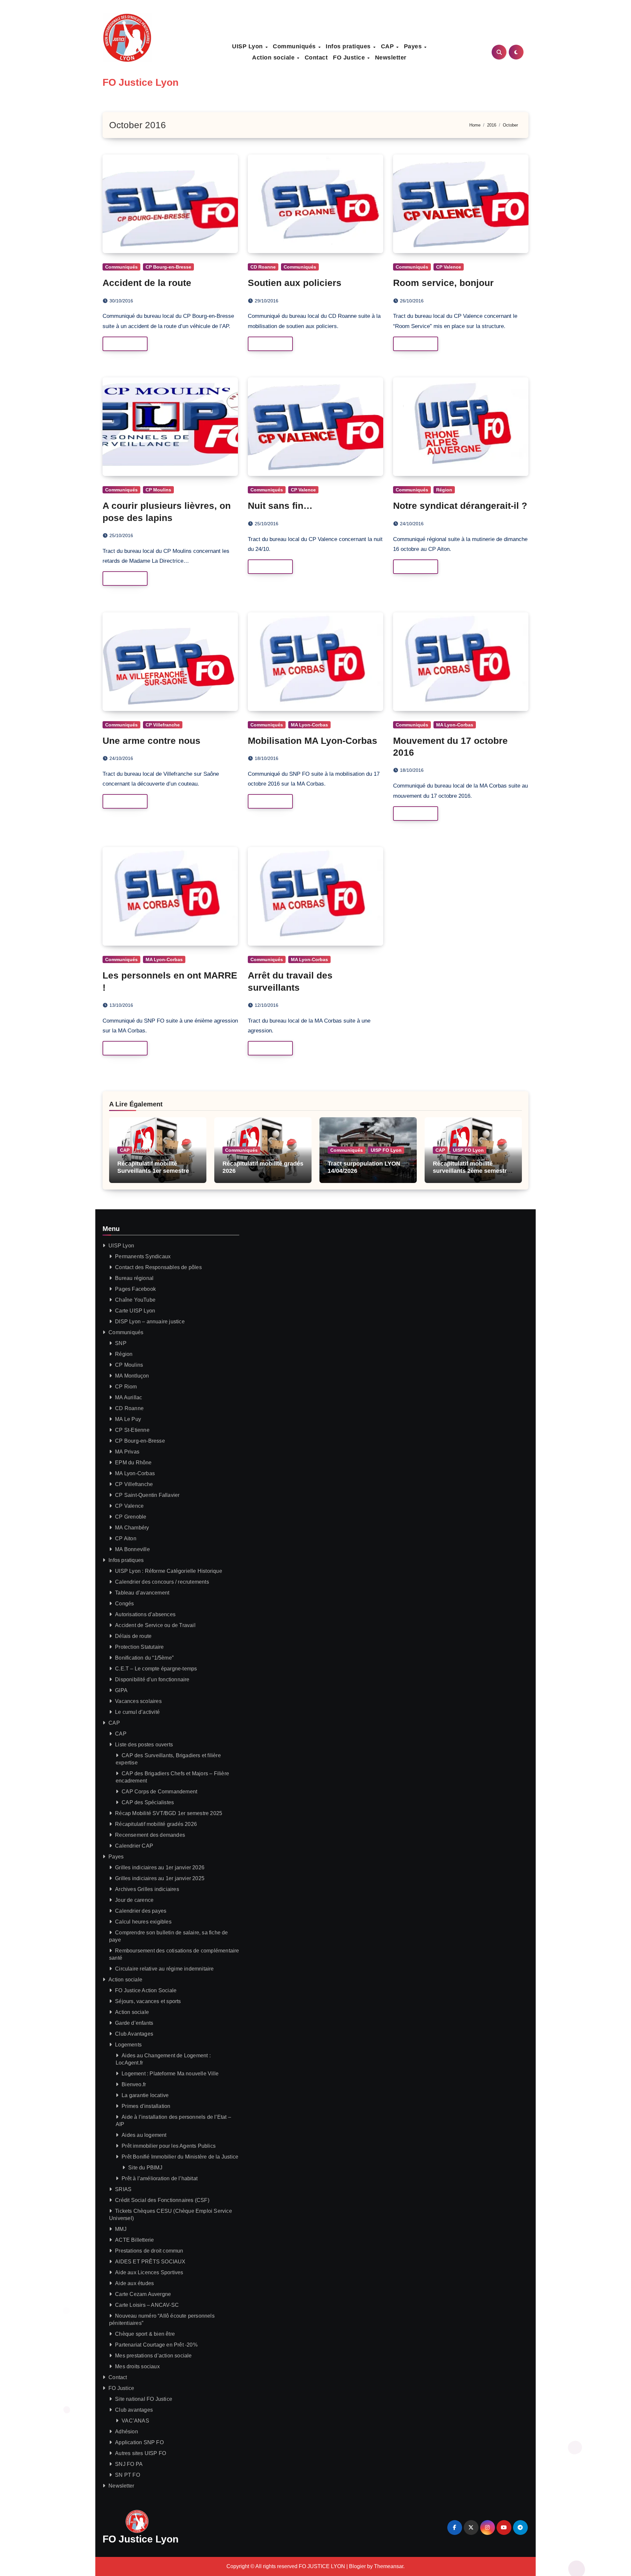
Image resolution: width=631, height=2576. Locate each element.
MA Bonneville (132, 1549)
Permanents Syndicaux (143, 1256)
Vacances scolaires (138, 1701)
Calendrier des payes (141, 1911)
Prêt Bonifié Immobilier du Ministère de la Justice (180, 2157)
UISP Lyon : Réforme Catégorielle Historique (169, 1571)
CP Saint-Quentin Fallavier (147, 1495)
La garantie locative (145, 2095)
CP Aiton (126, 1538)
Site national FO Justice (144, 2399)
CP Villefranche (163, 725)
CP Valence (449, 267)
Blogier (357, 2566)
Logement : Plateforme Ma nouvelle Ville (170, 2074)
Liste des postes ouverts (144, 1745)
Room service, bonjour (443, 283)
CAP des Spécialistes (148, 1802)
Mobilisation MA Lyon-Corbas (313, 741)
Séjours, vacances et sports (148, 2001)
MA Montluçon (132, 1376)
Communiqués (295, 46)
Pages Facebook (135, 1289)
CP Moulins (158, 490)
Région (444, 490)
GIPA (121, 1690)
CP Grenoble (131, 1517)
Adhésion (127, 2432)
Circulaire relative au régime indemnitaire (164, 1969)
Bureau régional (134, 1278)
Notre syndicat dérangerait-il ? (460, 506)
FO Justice (350, 58)
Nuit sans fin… (280, 506)
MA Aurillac (129, 1397)
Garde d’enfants (134, 2023)
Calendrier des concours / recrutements (162, 1582)
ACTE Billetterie (134, 2240)
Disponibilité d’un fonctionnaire (152, 1679)
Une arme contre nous (152, 741)
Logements (128, 2045)
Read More (121, 344)
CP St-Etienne (132, 1430)
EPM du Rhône (133, 1463)
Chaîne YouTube (135, 1300)
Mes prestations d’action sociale (153, 2356)
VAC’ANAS (135, 2421)
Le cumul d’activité (137, 1712)
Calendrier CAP (134, 1846)
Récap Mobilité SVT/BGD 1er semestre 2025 (169, 1813)
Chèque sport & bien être (145, 2334)
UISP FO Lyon (386, 1150)
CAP (388, 46)
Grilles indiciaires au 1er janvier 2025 (160, 1878)
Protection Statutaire (139, 1647)
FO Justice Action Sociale (146, 1990)
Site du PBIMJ (145, 2168)
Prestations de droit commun (149, 2251)
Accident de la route (147, 283)
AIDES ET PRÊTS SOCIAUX (150, 2262)
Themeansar (389, 2566)
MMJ (121, 2229)
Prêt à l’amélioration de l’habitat (160, 2178)
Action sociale (274, 58)
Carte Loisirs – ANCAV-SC (147, 2305)
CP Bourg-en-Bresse (168, 267)
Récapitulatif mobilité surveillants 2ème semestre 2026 (471, 1171)
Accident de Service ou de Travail (155, 1625)
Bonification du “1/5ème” (144, 1658)
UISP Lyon (248, 46)
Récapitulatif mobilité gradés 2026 (156, 1824)
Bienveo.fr (134, 2084)
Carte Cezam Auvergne (143, 2294)
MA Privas (127, 1452)
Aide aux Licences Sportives (149, 2272)
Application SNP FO (139, 2442)
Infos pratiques (349, 46)
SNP (121, 1343)
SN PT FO (128, 2475)
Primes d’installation (146, 2106)
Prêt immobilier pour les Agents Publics (169, 2146)
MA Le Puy (128, 1419)
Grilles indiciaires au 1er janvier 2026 (160, 1867)
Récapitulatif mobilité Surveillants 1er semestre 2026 (153, 1171)
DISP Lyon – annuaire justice (150, 1322)
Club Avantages (134, 2034)
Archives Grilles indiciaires (147, 1889)
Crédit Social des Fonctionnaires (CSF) (162, 2200)
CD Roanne (263, 267)
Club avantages (134, 2410)
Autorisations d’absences (145, 1614)
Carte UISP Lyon (135, 1311)
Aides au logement (144, 2135)
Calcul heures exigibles (143, 1922)
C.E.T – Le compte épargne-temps (156, 1669)
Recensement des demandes (150, 1835)
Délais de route (133, 1636)
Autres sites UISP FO (140, 2453)
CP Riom (126, 1387)
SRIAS (123, 2189)
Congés (124, 1604)
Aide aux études (134, 2283)
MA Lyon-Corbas (309, 725)
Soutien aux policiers (295, 283)
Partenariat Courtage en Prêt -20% (156, 2345)
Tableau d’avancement (142, 1593)
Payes (414, 46)
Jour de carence (134, 1900)
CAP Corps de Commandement (159, 1792)
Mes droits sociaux (137, 2366)
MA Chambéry (132, 1528)
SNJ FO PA (129, 2464)
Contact (316, 58)
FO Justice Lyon (140, 82)
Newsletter (391, 58)
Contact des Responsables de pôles (158, 1267)
